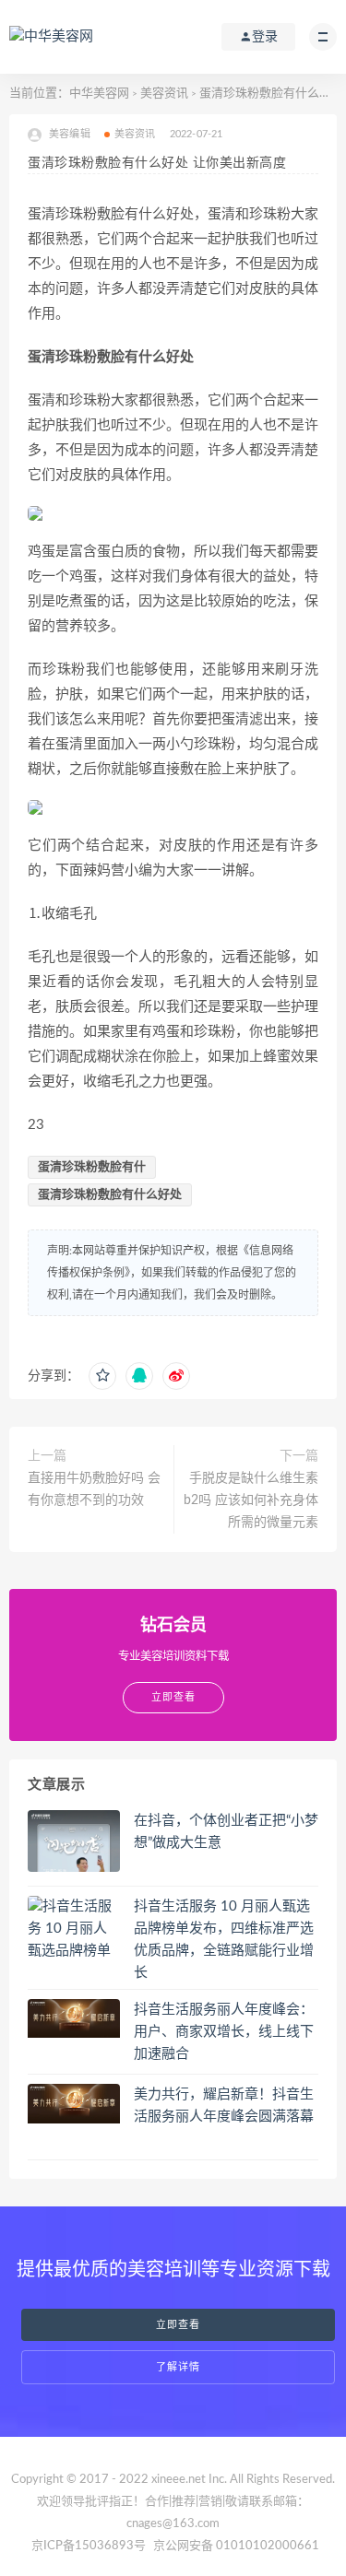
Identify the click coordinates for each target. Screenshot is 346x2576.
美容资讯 (164, 94)
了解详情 (178, 2367)
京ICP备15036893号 (89, 2546)
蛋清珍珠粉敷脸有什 (92, 1167)
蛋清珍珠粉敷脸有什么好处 (110, 1195)
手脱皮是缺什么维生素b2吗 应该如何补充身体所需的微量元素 (251, 1500)
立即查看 (178, 2325)
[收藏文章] (102, 1376)
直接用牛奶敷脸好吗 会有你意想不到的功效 (94, 1489)
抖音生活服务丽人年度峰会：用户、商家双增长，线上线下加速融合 (224, 2032)
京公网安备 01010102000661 (236, 2546)
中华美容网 (99, 94)
